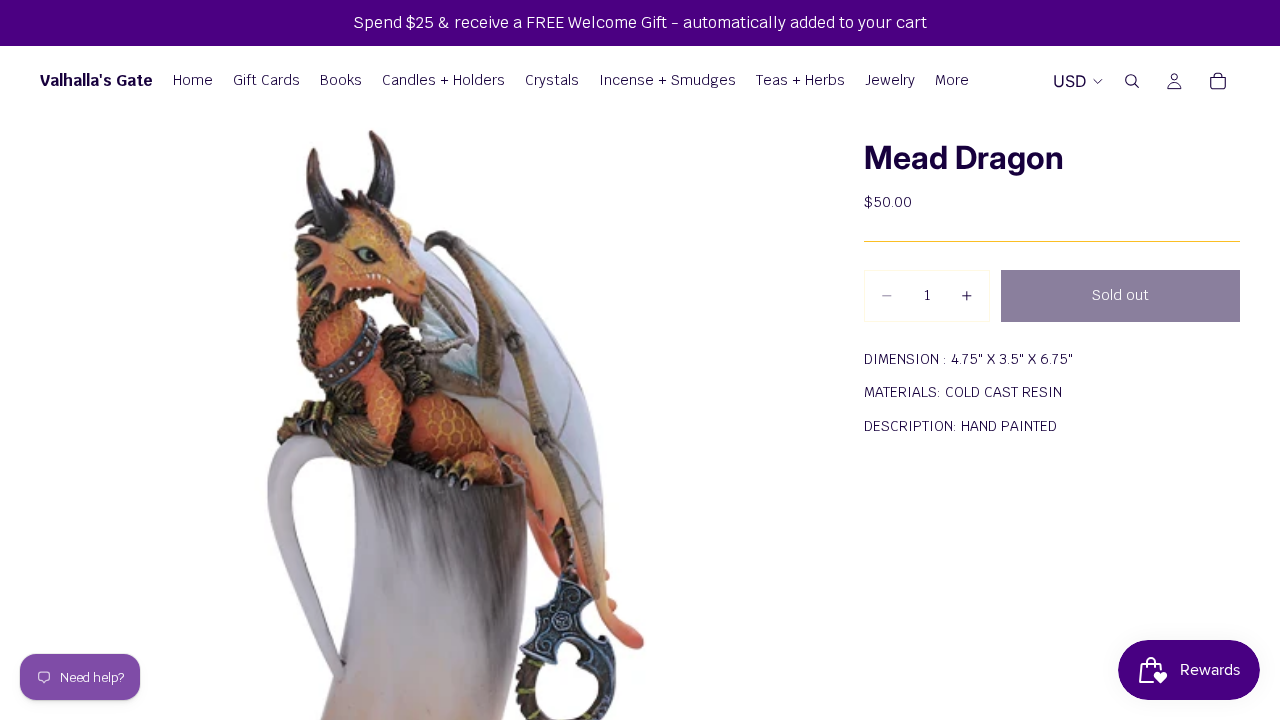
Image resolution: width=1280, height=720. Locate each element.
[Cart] (1218, 81)
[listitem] (952, 81)
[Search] (1132, 81)
